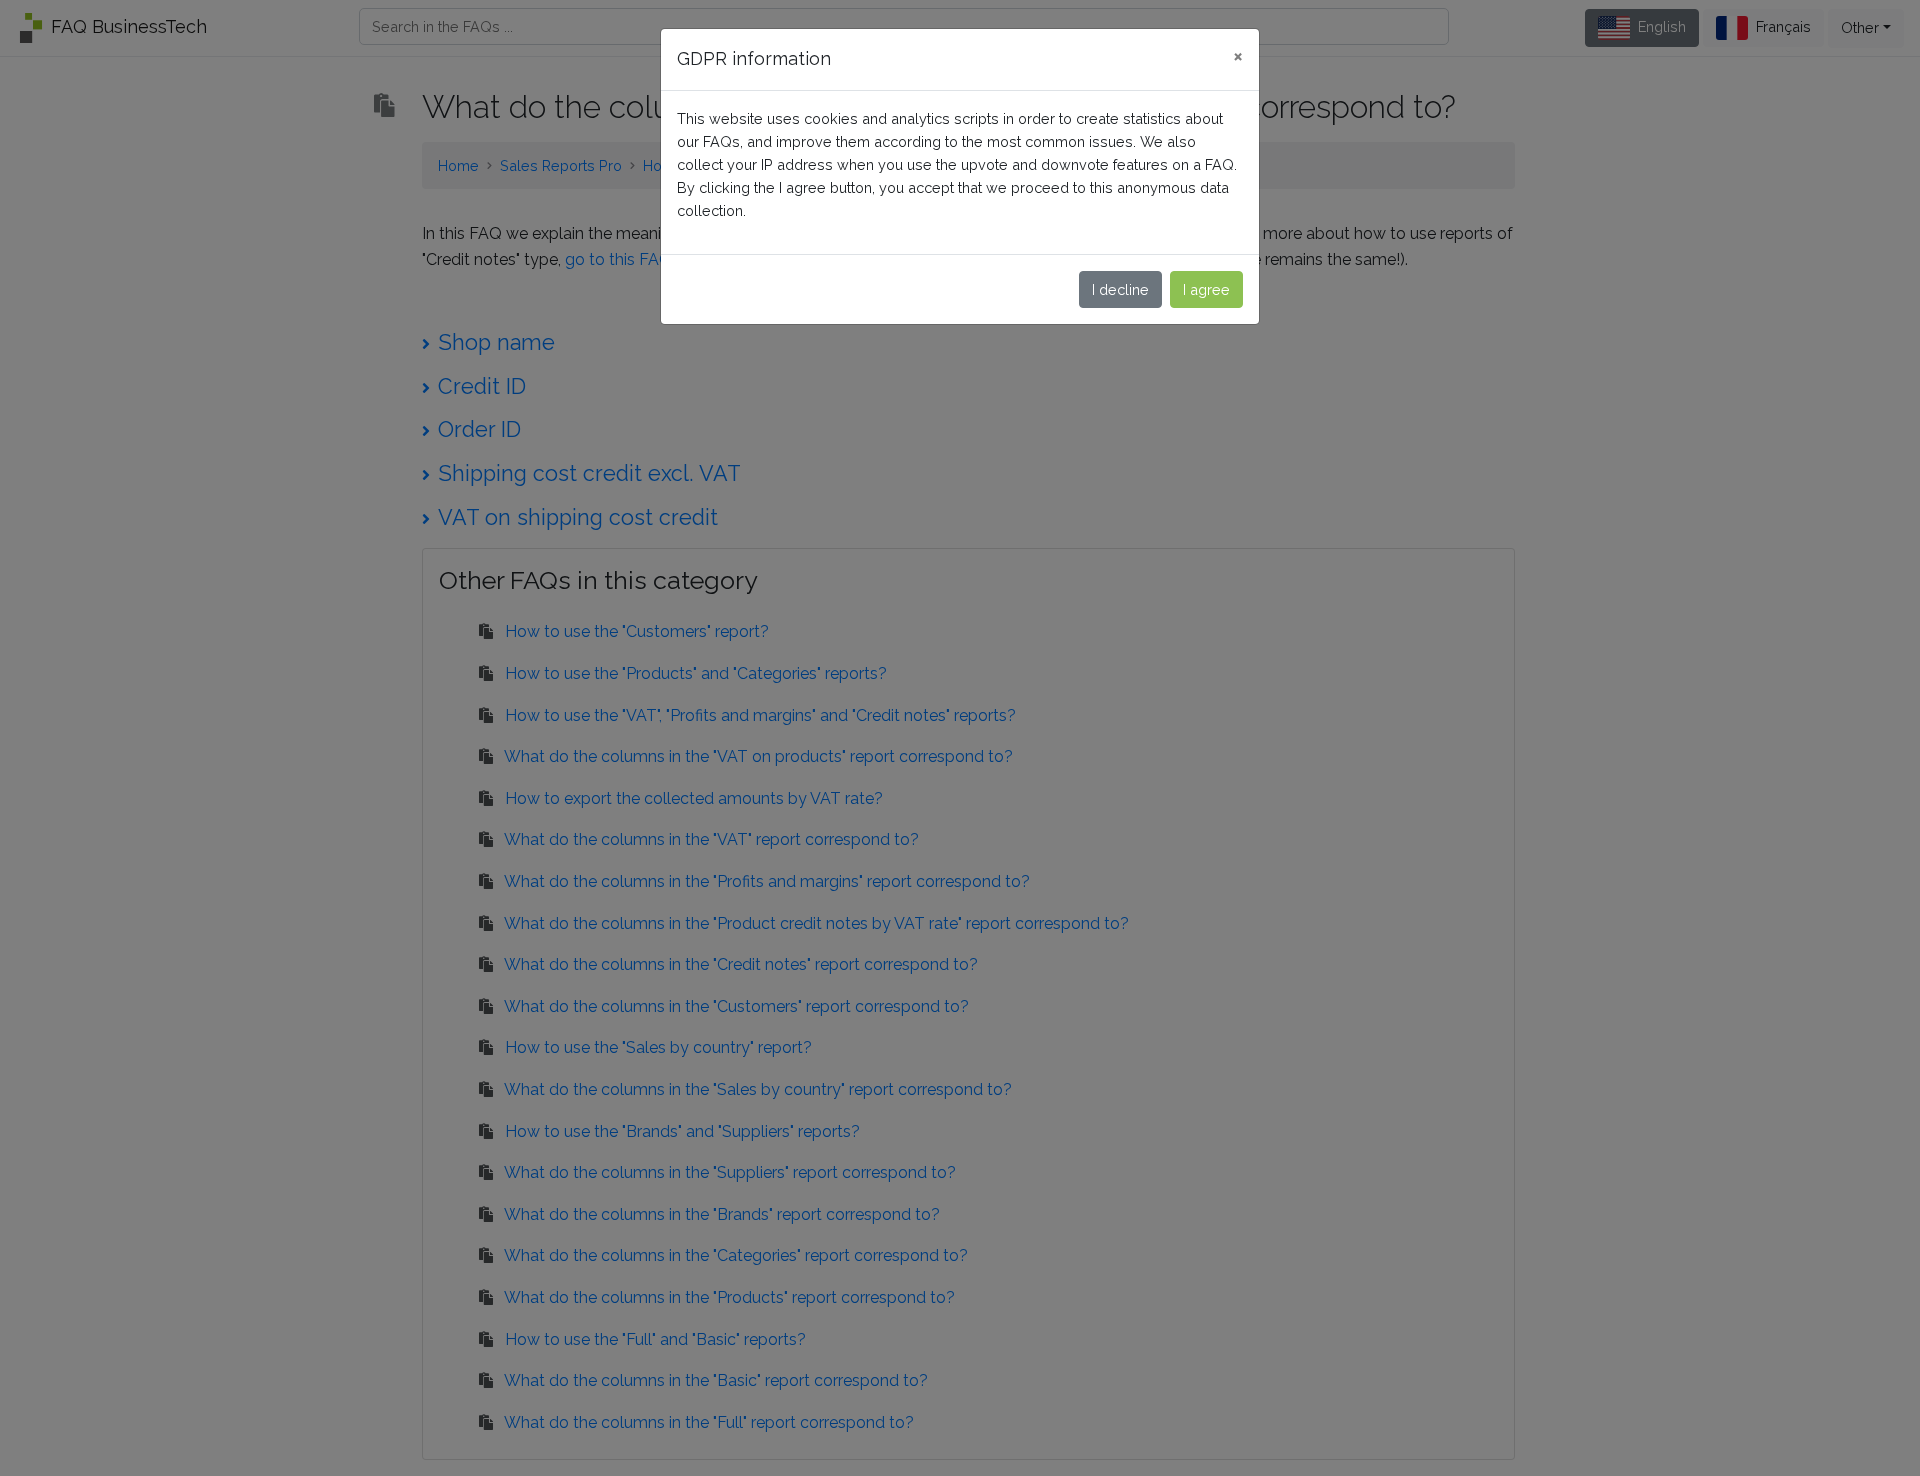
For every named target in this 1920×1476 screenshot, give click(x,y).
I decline (1120, 289)
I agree (1206, 289)
